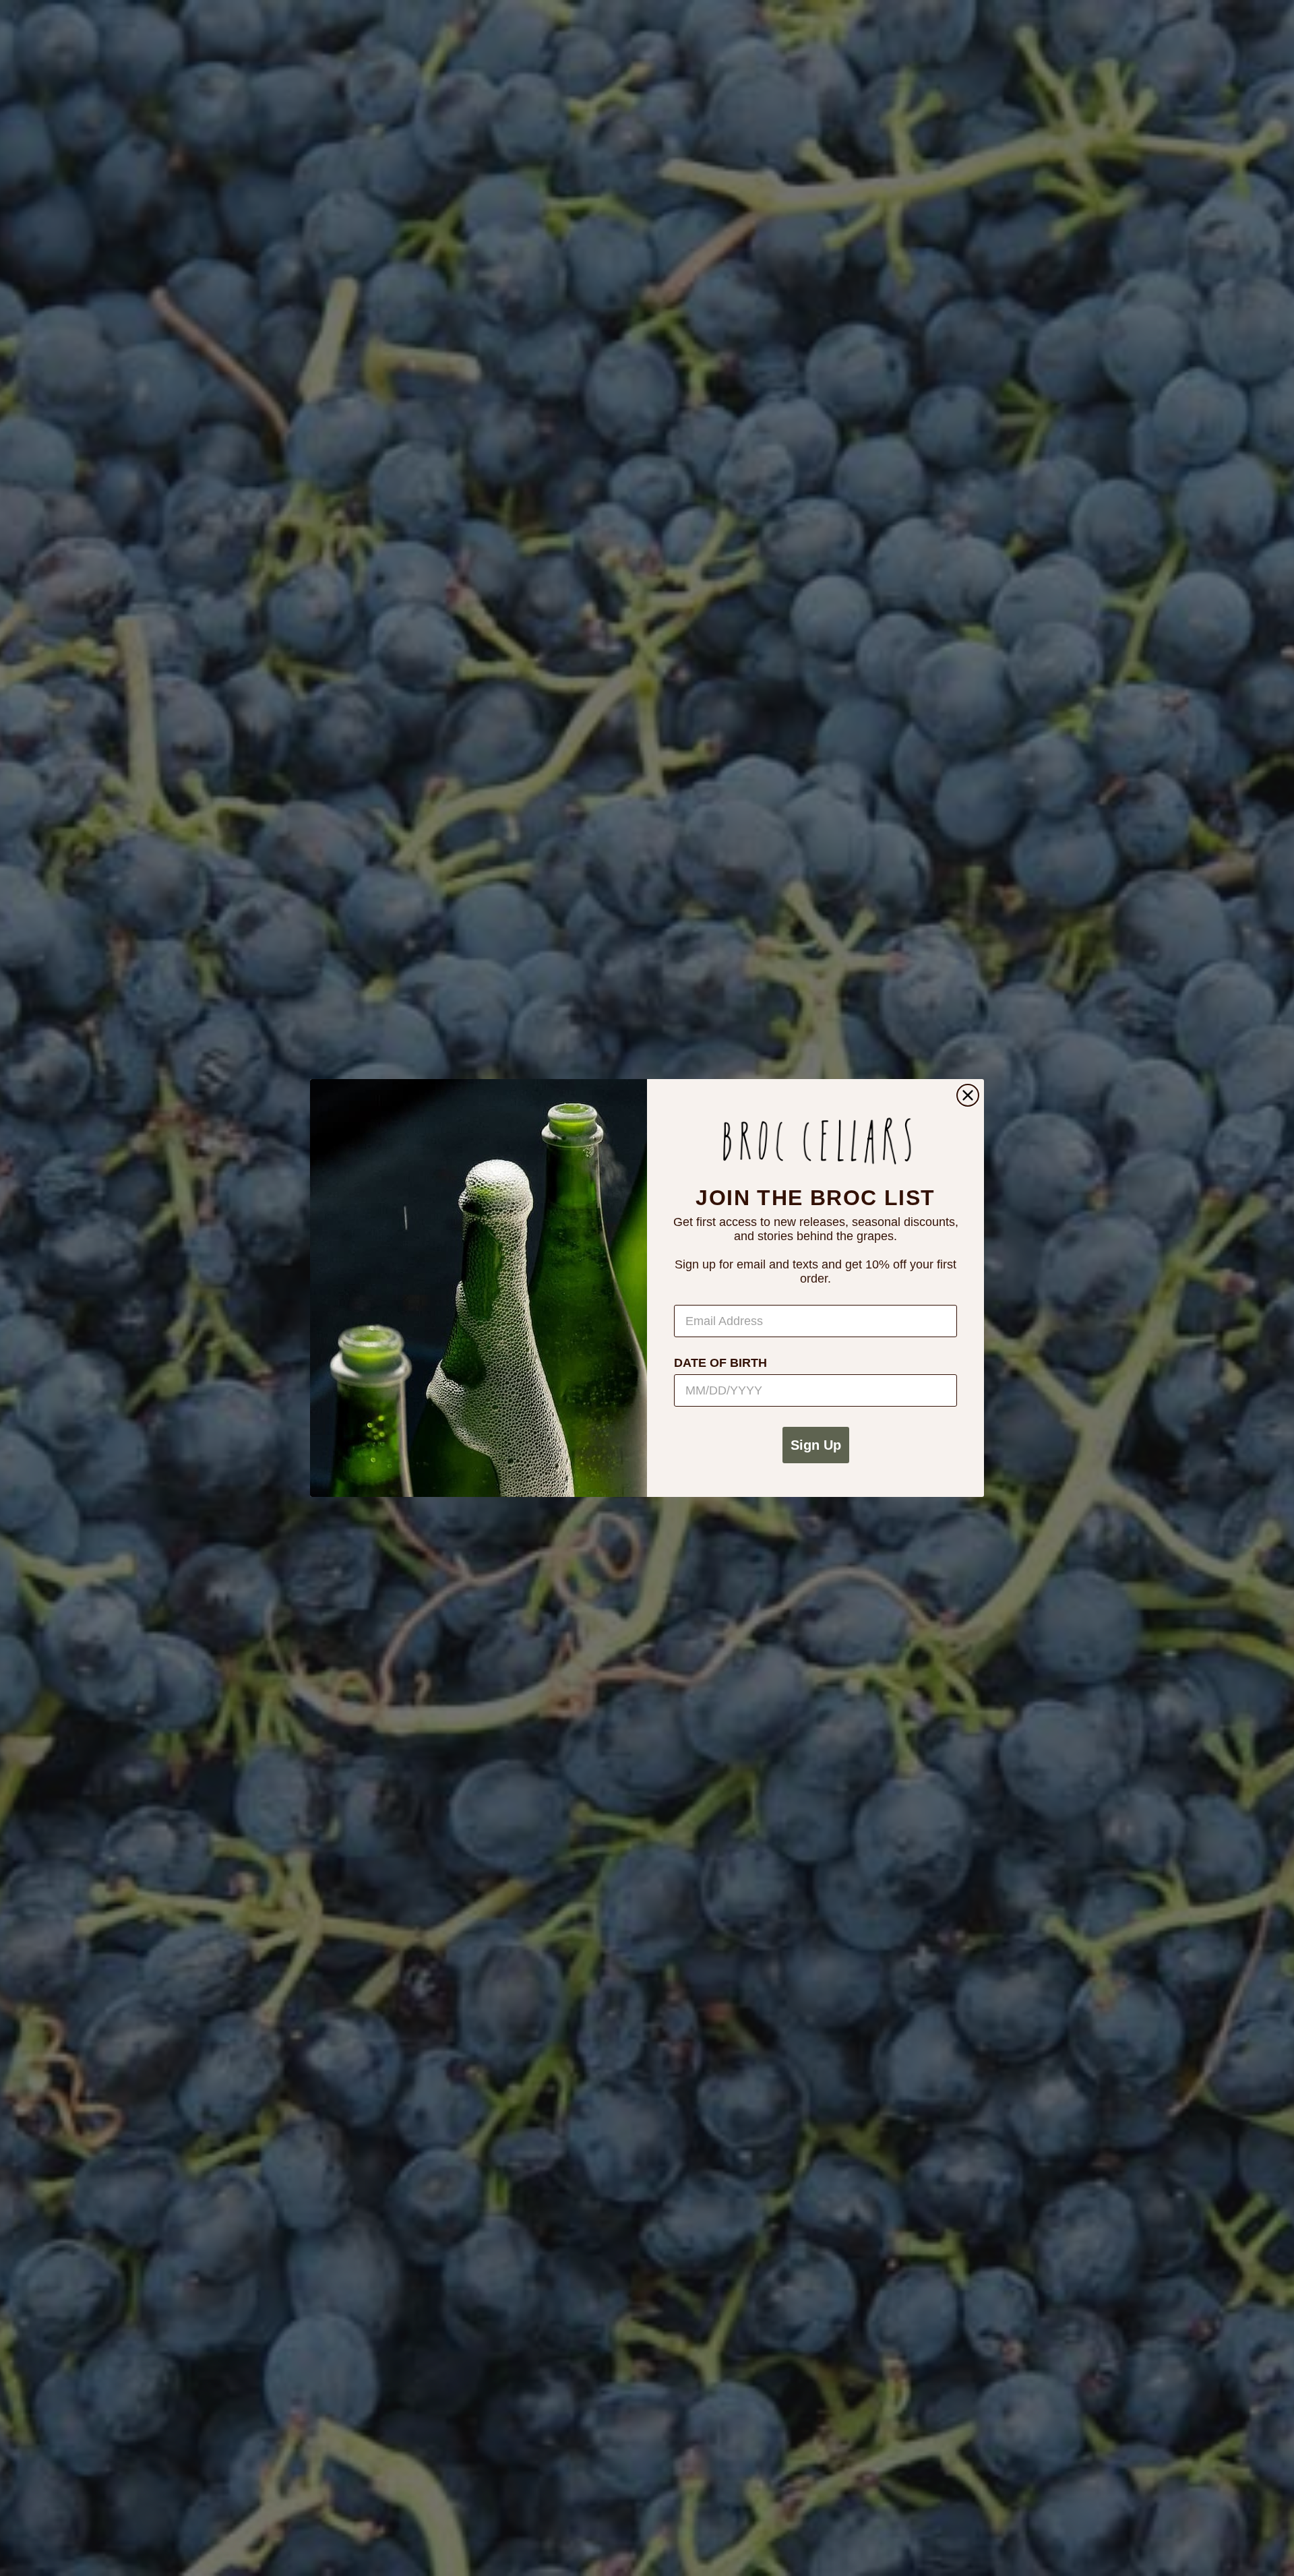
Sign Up (816, 1445)
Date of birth (720, 1363)
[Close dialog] (968, 1095)
